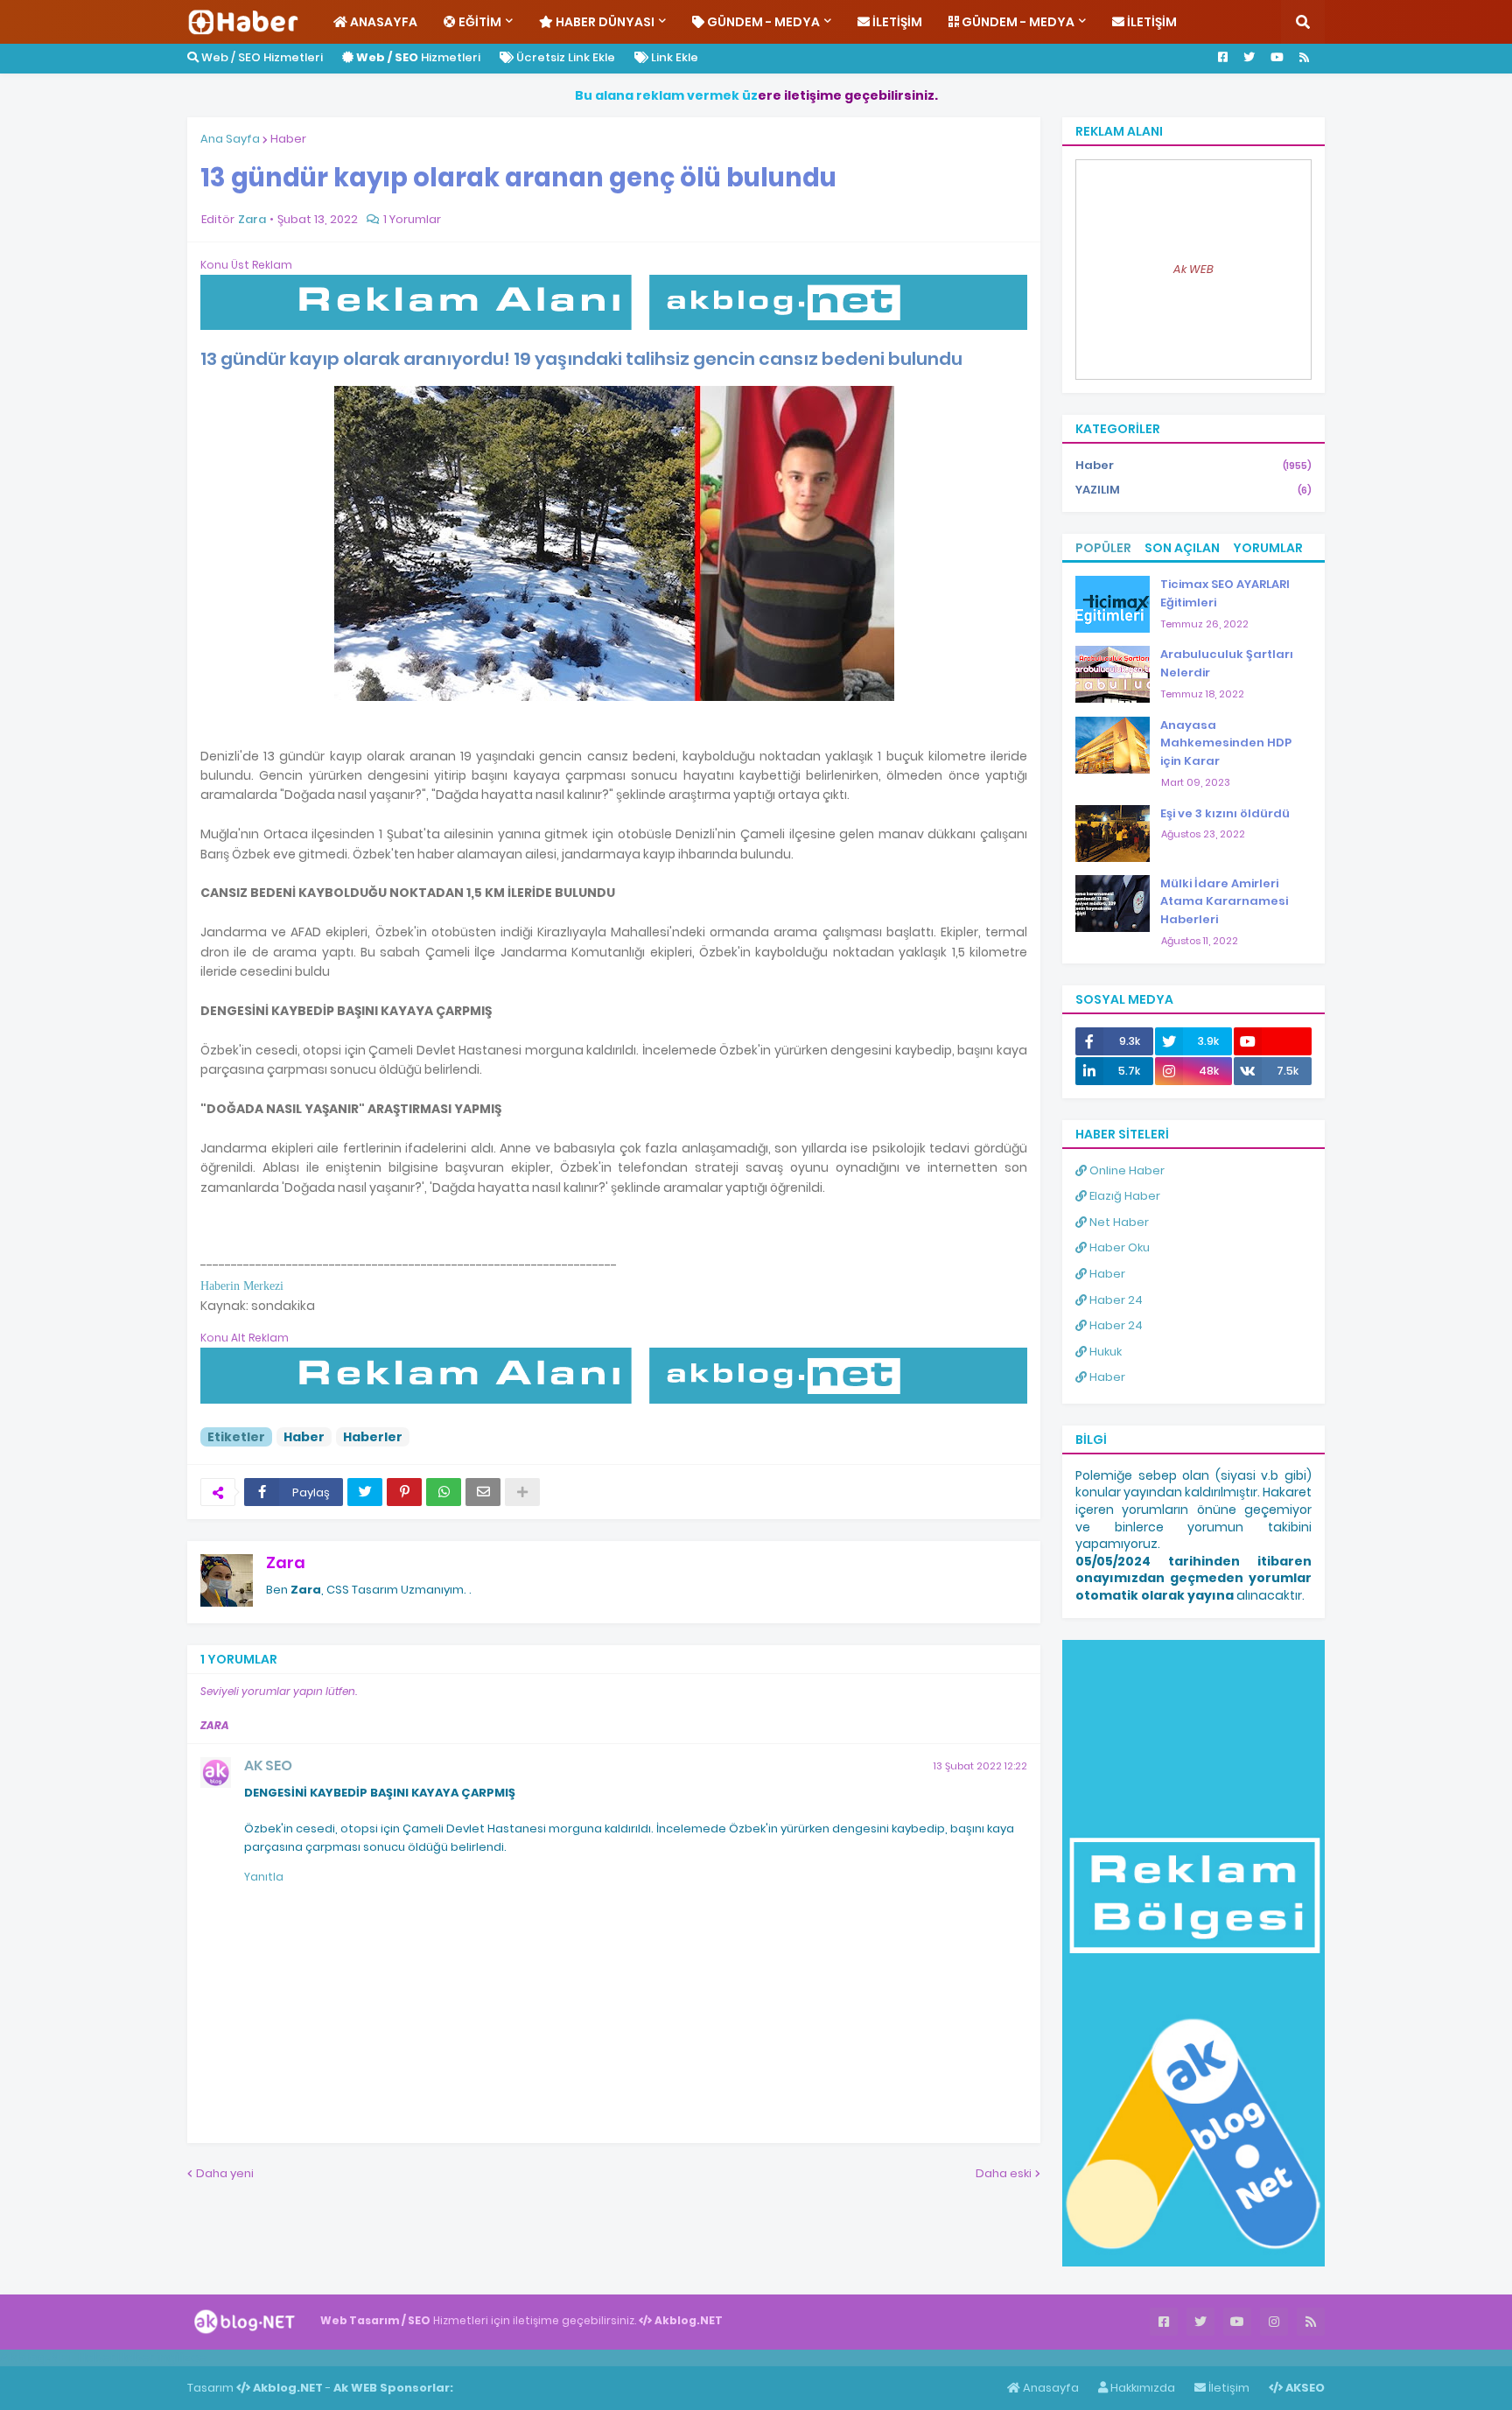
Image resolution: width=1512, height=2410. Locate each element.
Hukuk (1104, 1352)
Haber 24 (1115, 1300)
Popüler (1103, 548)
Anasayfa (1050, 2388)
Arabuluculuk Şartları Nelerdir (1227, 663)
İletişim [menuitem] (896, 22)
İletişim (1228, 2388)
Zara (286, 1562)
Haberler (373, 1437)
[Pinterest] (404, 1492)
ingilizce (182, 2357)
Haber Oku (1118, 1247)
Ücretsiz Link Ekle (564, 57)
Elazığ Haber (1123, 1196)
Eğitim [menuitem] (479, 22)
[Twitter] (365, 1492)
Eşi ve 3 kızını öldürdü (1225, 813)
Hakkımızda (1141, 2388)
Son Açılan (1182, 548)
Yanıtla (264, 1877)
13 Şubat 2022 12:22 (980, 1766)
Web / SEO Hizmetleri (261, 57)
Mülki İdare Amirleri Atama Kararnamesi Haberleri (1224, 902)
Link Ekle (673, 57)
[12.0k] (1273, 1041)
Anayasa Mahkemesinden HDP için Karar (1226, 743)
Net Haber (1118, 1222)
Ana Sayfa (230, 139)
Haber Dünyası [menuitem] (604, 22)
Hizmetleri (418, 57)
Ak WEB (1193, 269)
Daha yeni (225, 2173)
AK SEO (268, 1765)
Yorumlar (1268, 548)
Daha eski (1004, 2173)
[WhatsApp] (444, 1492)
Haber (288, 139)
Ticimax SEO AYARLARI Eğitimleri (1225, 593)
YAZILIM (1193, 490)
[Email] (483, 1492)
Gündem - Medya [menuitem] (762, 22)
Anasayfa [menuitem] (382, 22)
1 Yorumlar (412, 219)
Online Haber (1126, 1170)
